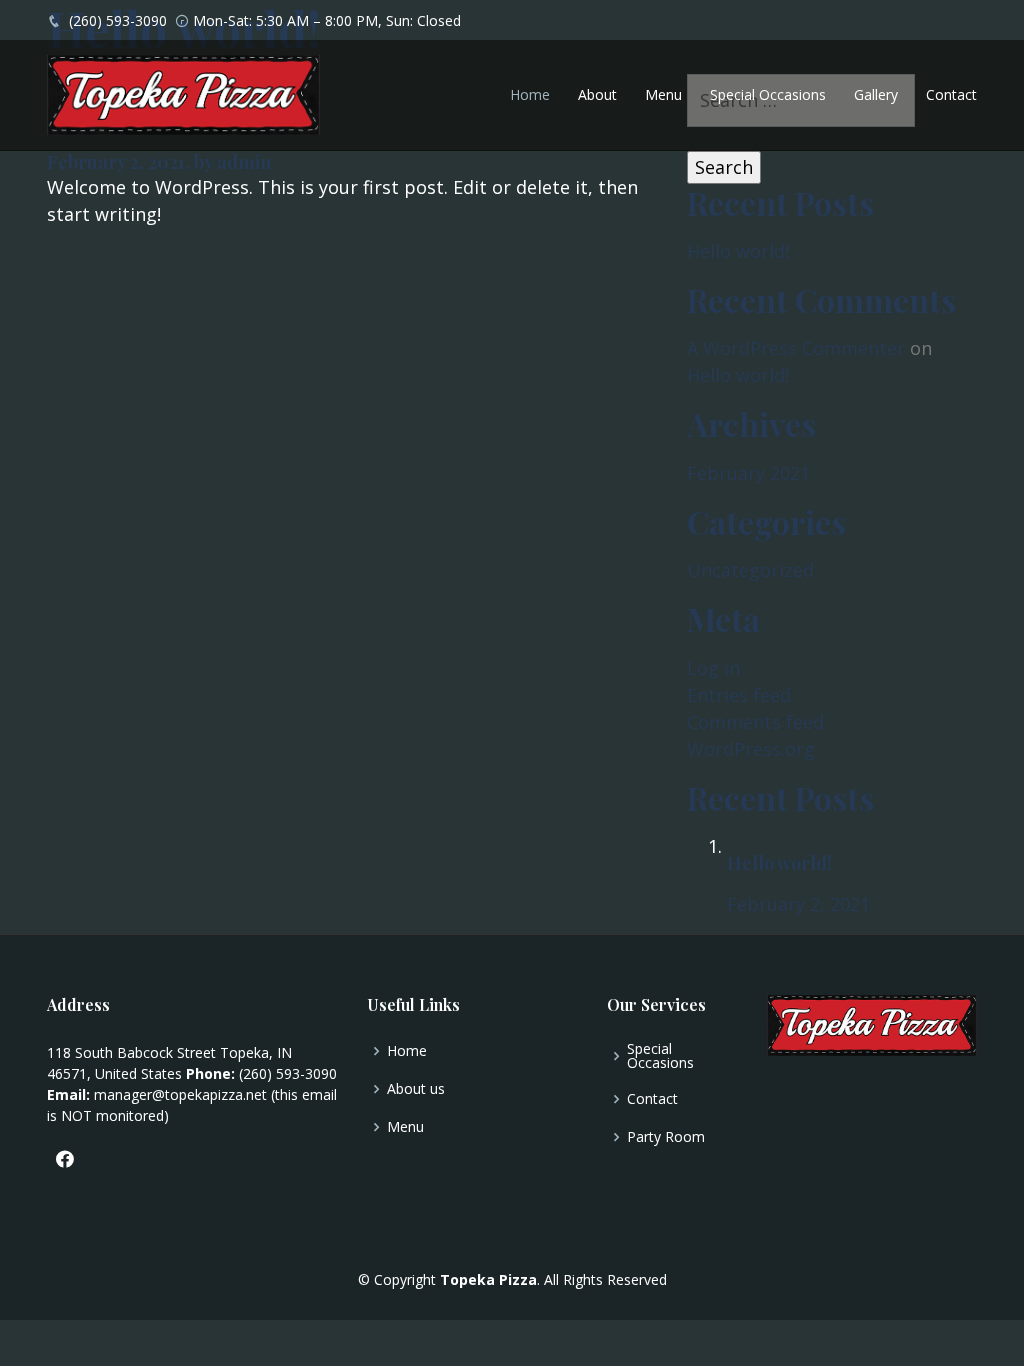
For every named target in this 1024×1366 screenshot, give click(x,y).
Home (530, 94)
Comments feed (755, 722)
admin (244, 162)
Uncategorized (750, 570)
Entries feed (739, 695)
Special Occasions (768, 94)
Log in (713, 668)
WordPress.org (751, 749)
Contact (951, 94)
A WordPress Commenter (796, 348)
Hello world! (738, 251)
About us (416, 1089)
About (597, 94)
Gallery (876, 94)
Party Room (666, 1137)
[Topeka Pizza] (183, 93)
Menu (663, 94)
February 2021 (748, 473)
